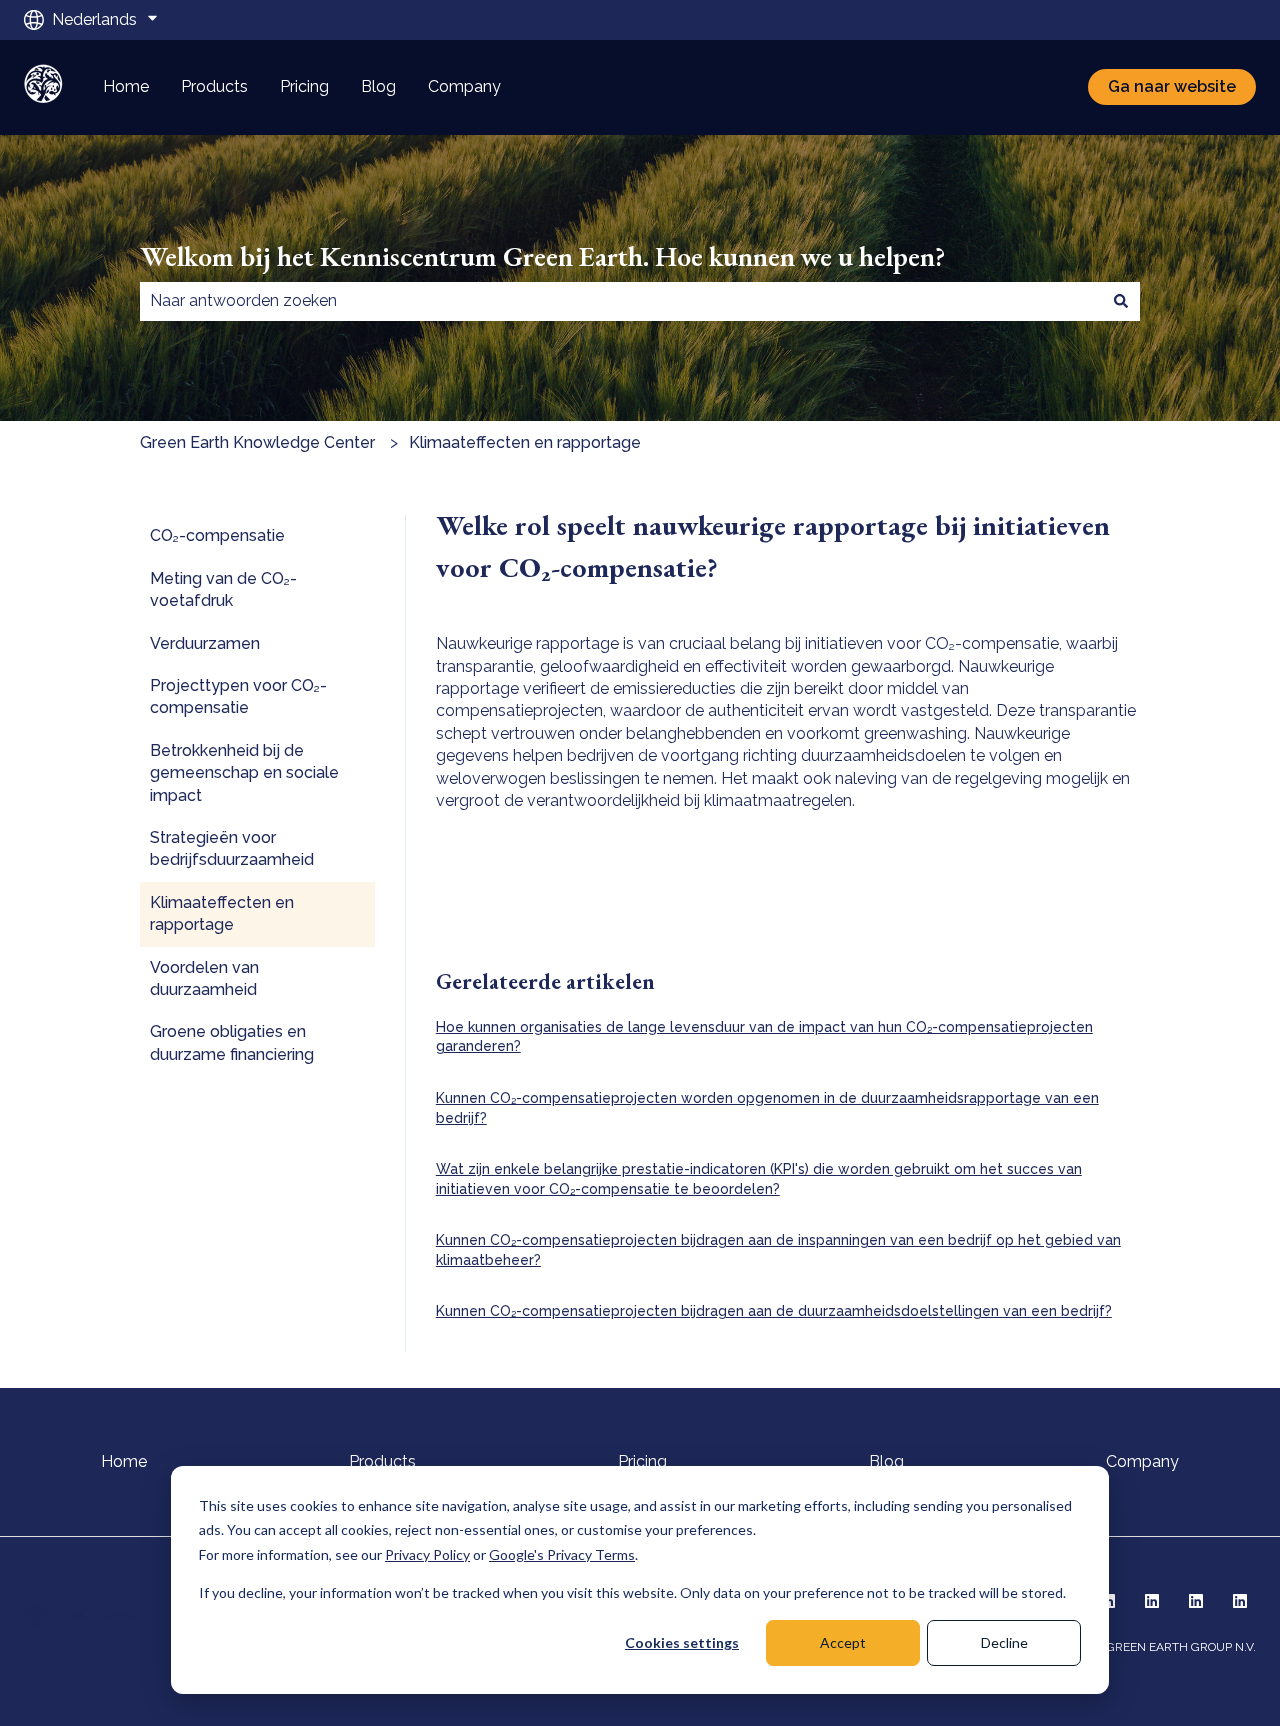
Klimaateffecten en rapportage (525, 442)
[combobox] (621, 301)
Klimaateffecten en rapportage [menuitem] (222, 913)
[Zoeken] (1121, 301)
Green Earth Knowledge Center (257, 442)
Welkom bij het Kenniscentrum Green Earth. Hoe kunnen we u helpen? (543, 256)
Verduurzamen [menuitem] (205, 643)
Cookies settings (682, 1642)
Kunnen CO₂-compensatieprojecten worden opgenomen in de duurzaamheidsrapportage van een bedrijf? (767, 1108)
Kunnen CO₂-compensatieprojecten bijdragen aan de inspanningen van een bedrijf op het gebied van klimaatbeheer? (778, 1250)
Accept (843, 1642)
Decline (1004, 1642)
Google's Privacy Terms (562, 1554)
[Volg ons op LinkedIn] (1152, 1601)
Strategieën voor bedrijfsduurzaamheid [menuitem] (232, 848)
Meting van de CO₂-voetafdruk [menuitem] (223, 589)
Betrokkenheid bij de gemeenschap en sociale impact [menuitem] (244, 773)
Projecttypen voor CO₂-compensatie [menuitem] (238, 696)
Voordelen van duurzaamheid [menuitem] (204, 978)
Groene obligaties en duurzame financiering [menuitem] (232, 1042)
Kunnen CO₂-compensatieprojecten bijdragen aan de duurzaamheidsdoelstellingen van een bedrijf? (774, 1311)
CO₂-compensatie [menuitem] (217, 535)
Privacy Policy (427, 1554)
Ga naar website (1172, 86)
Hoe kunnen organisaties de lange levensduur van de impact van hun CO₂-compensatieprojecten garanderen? (764, 1037)
